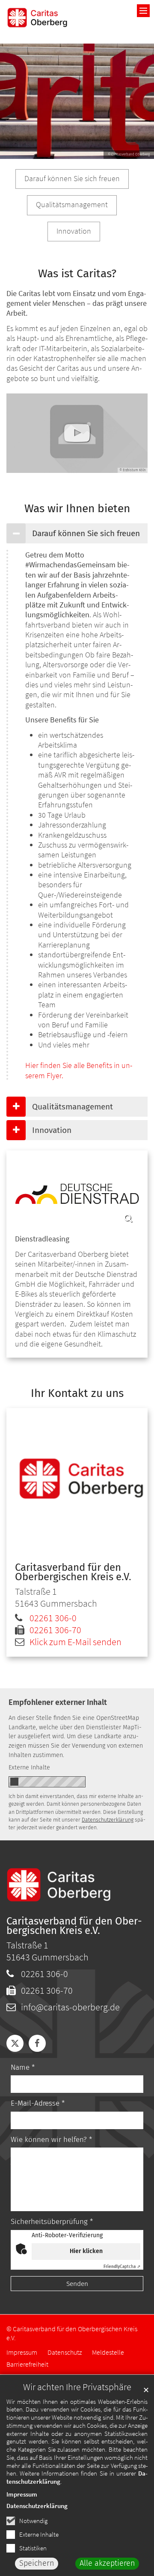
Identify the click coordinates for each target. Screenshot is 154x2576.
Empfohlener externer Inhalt (58, 1702)
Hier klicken (86, 2251)
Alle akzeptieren (107, 2563)
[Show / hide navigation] (143, 11)
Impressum (22, 2494)
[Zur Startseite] (38, 18)
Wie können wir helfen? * (51, 2140)
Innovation (52, 1130)
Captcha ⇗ (122, 2267)
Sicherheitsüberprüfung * (52, 2222)
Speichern (37, 2563)
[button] (15, 2043)
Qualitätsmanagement (73, 1107)
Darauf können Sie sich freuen (86, 533)
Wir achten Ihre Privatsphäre (77, 2387)
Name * (23, 2067)
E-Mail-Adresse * (38, 2103)
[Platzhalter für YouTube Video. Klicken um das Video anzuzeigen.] (77, 433)
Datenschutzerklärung (37, 2506)
